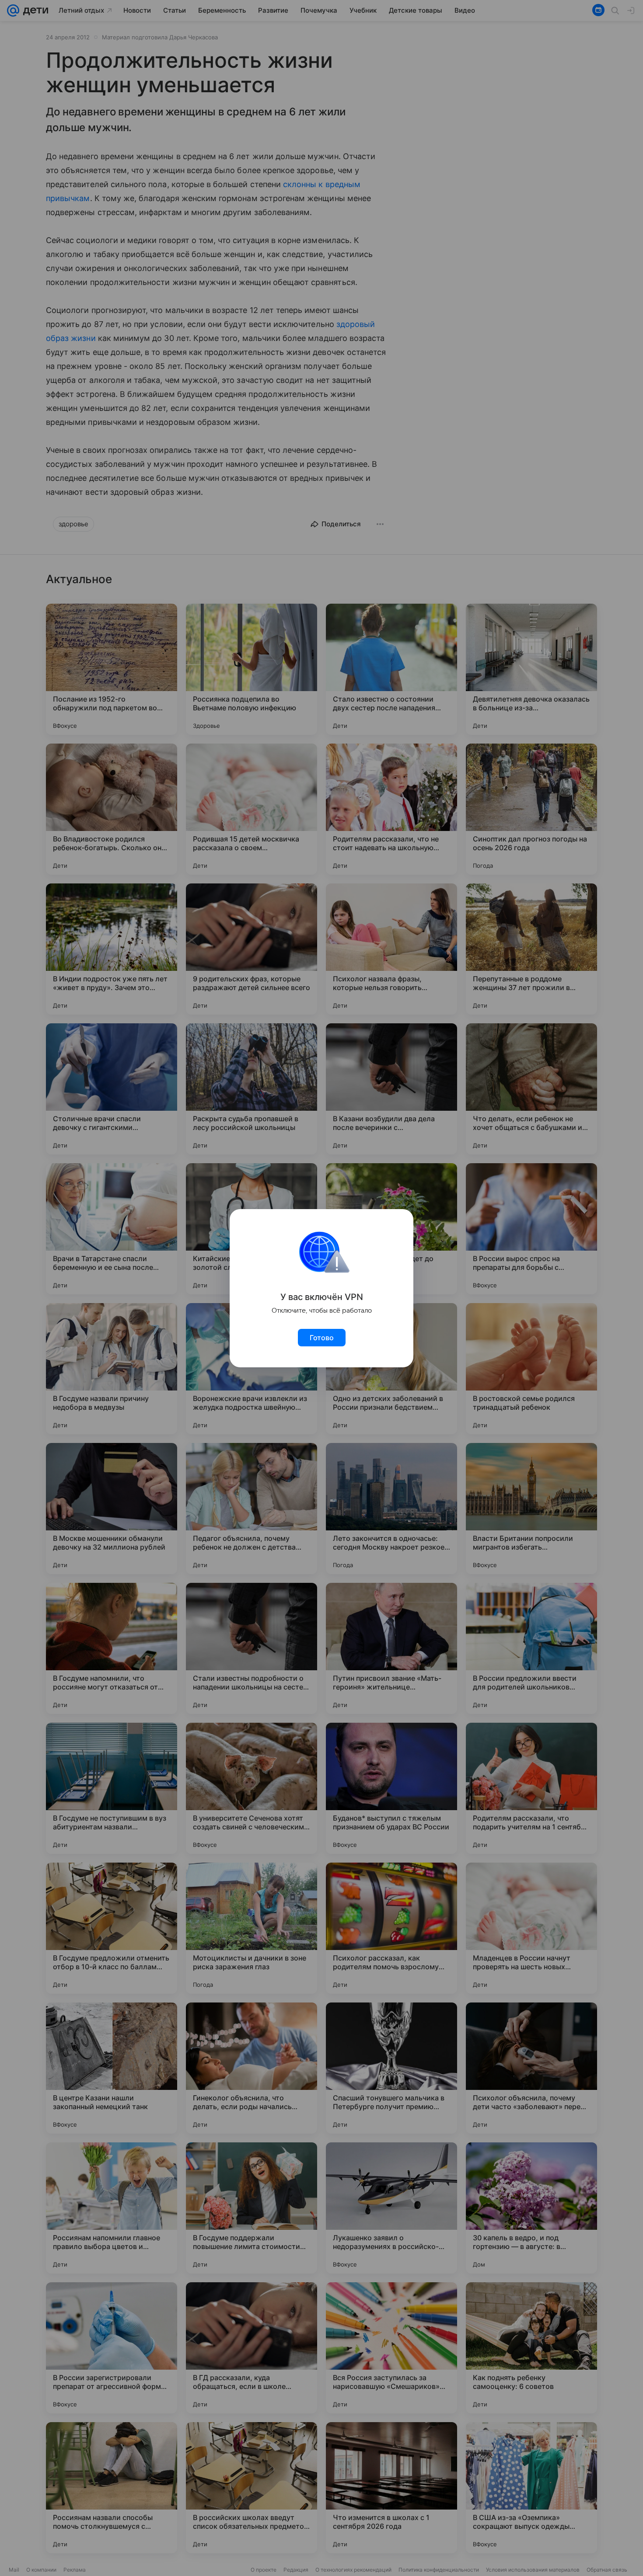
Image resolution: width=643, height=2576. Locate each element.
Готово (322, 1338)
